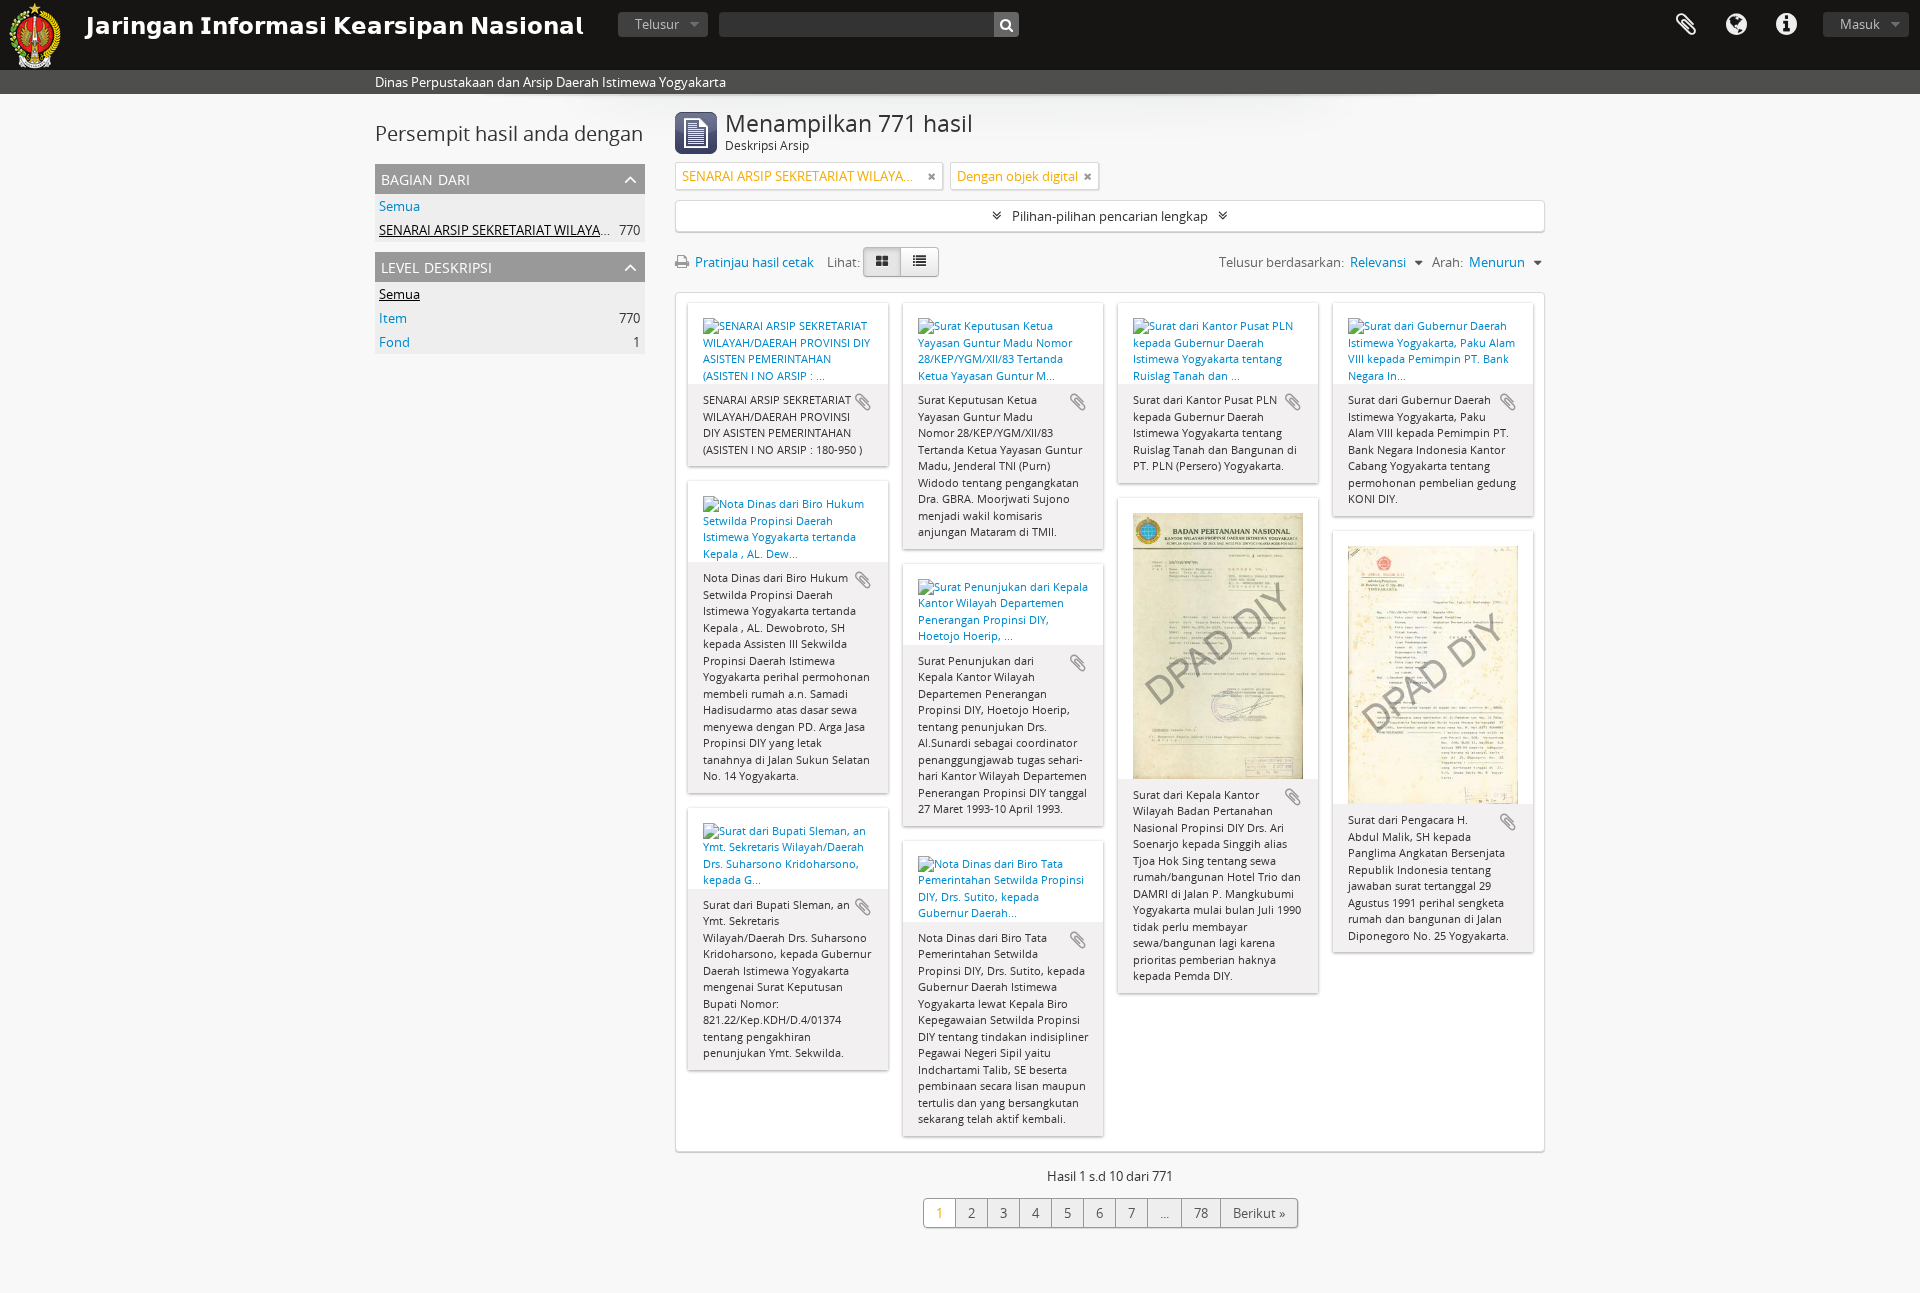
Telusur (657, 24)
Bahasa (1736, 25)
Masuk (1860, 24)
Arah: (1447, 262)
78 (1201, 1213)
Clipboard (1686, 25)
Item (393, 318)
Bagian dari (425, 177)
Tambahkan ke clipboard (863, 402)
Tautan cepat (1786, 25)
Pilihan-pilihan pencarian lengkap (1110, 216)
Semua (399, 206)
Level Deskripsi (436, 265)
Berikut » (1259, 1213)
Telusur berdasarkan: (1281, 262)
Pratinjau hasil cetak (753, 262)
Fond (394, 342)
